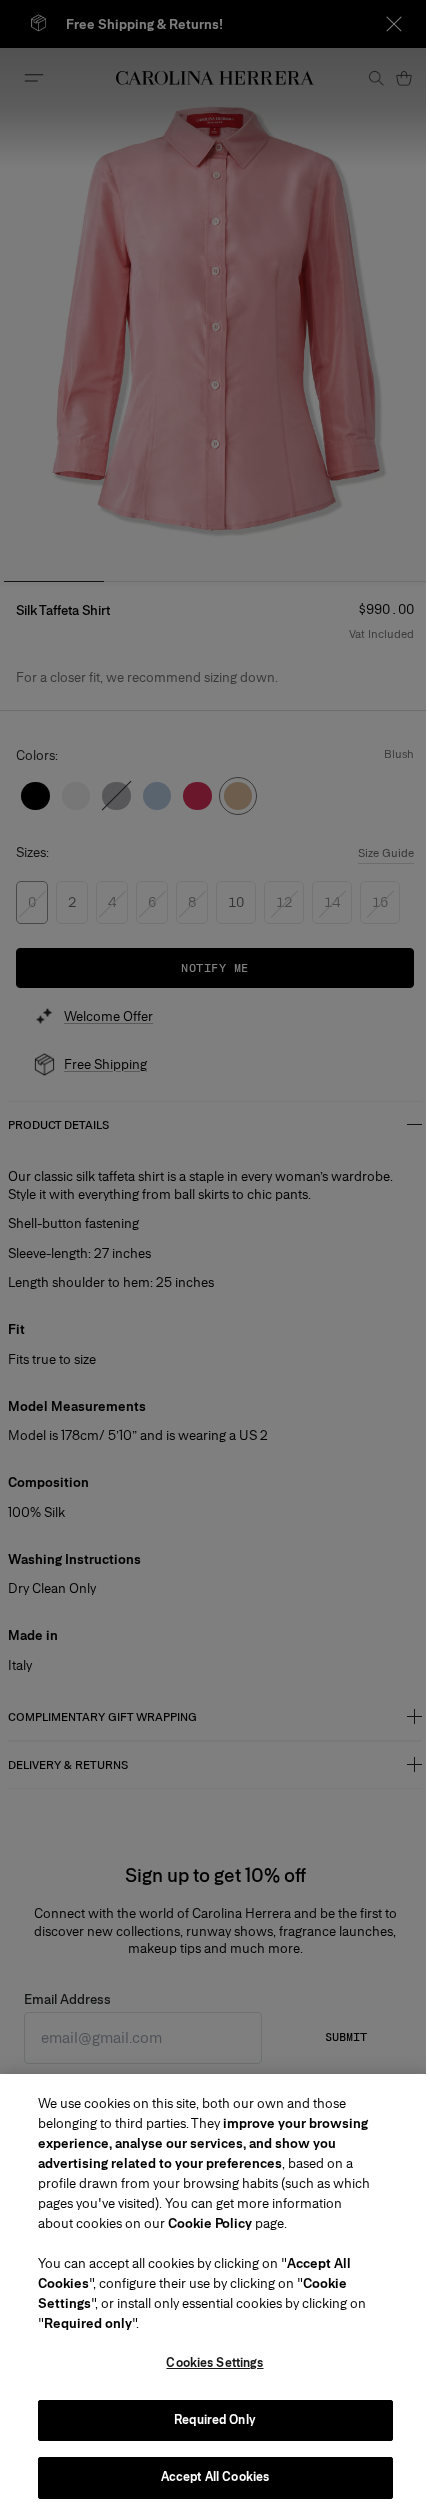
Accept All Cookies (215, 2477)
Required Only (215, 2420)
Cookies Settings (214, 2363)
